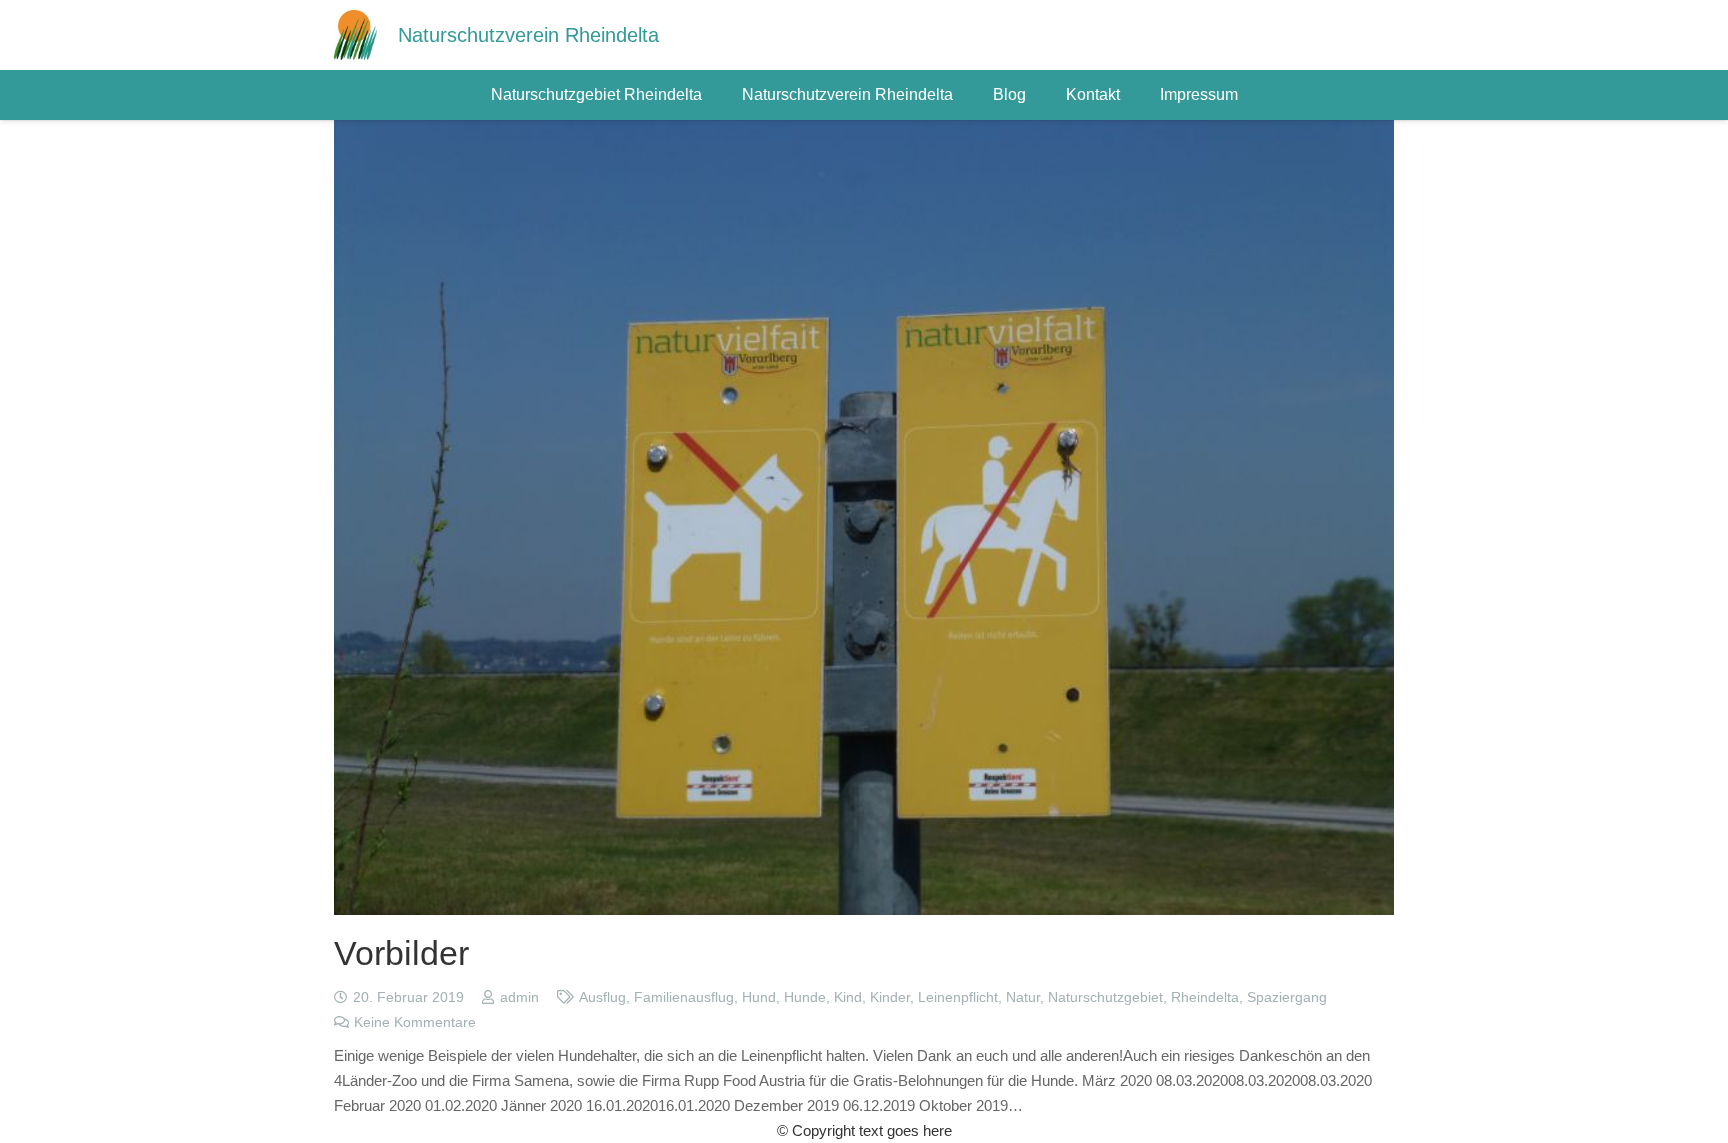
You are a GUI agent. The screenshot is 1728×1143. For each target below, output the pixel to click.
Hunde (805, 997)
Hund (759, 997)
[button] (712, 95)
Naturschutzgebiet (1105, 997)
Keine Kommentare (415, 1022)
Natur (1023, 997)
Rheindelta (1205, 997)
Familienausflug (684, 997)
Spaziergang (1287, 997)
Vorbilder (401, 953)
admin (519, 997)
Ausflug (602, 997)
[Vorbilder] (864, 132)
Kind (848, 997)
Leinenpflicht (958, 997)
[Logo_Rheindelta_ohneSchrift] (355, 35)
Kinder (890, 997)
